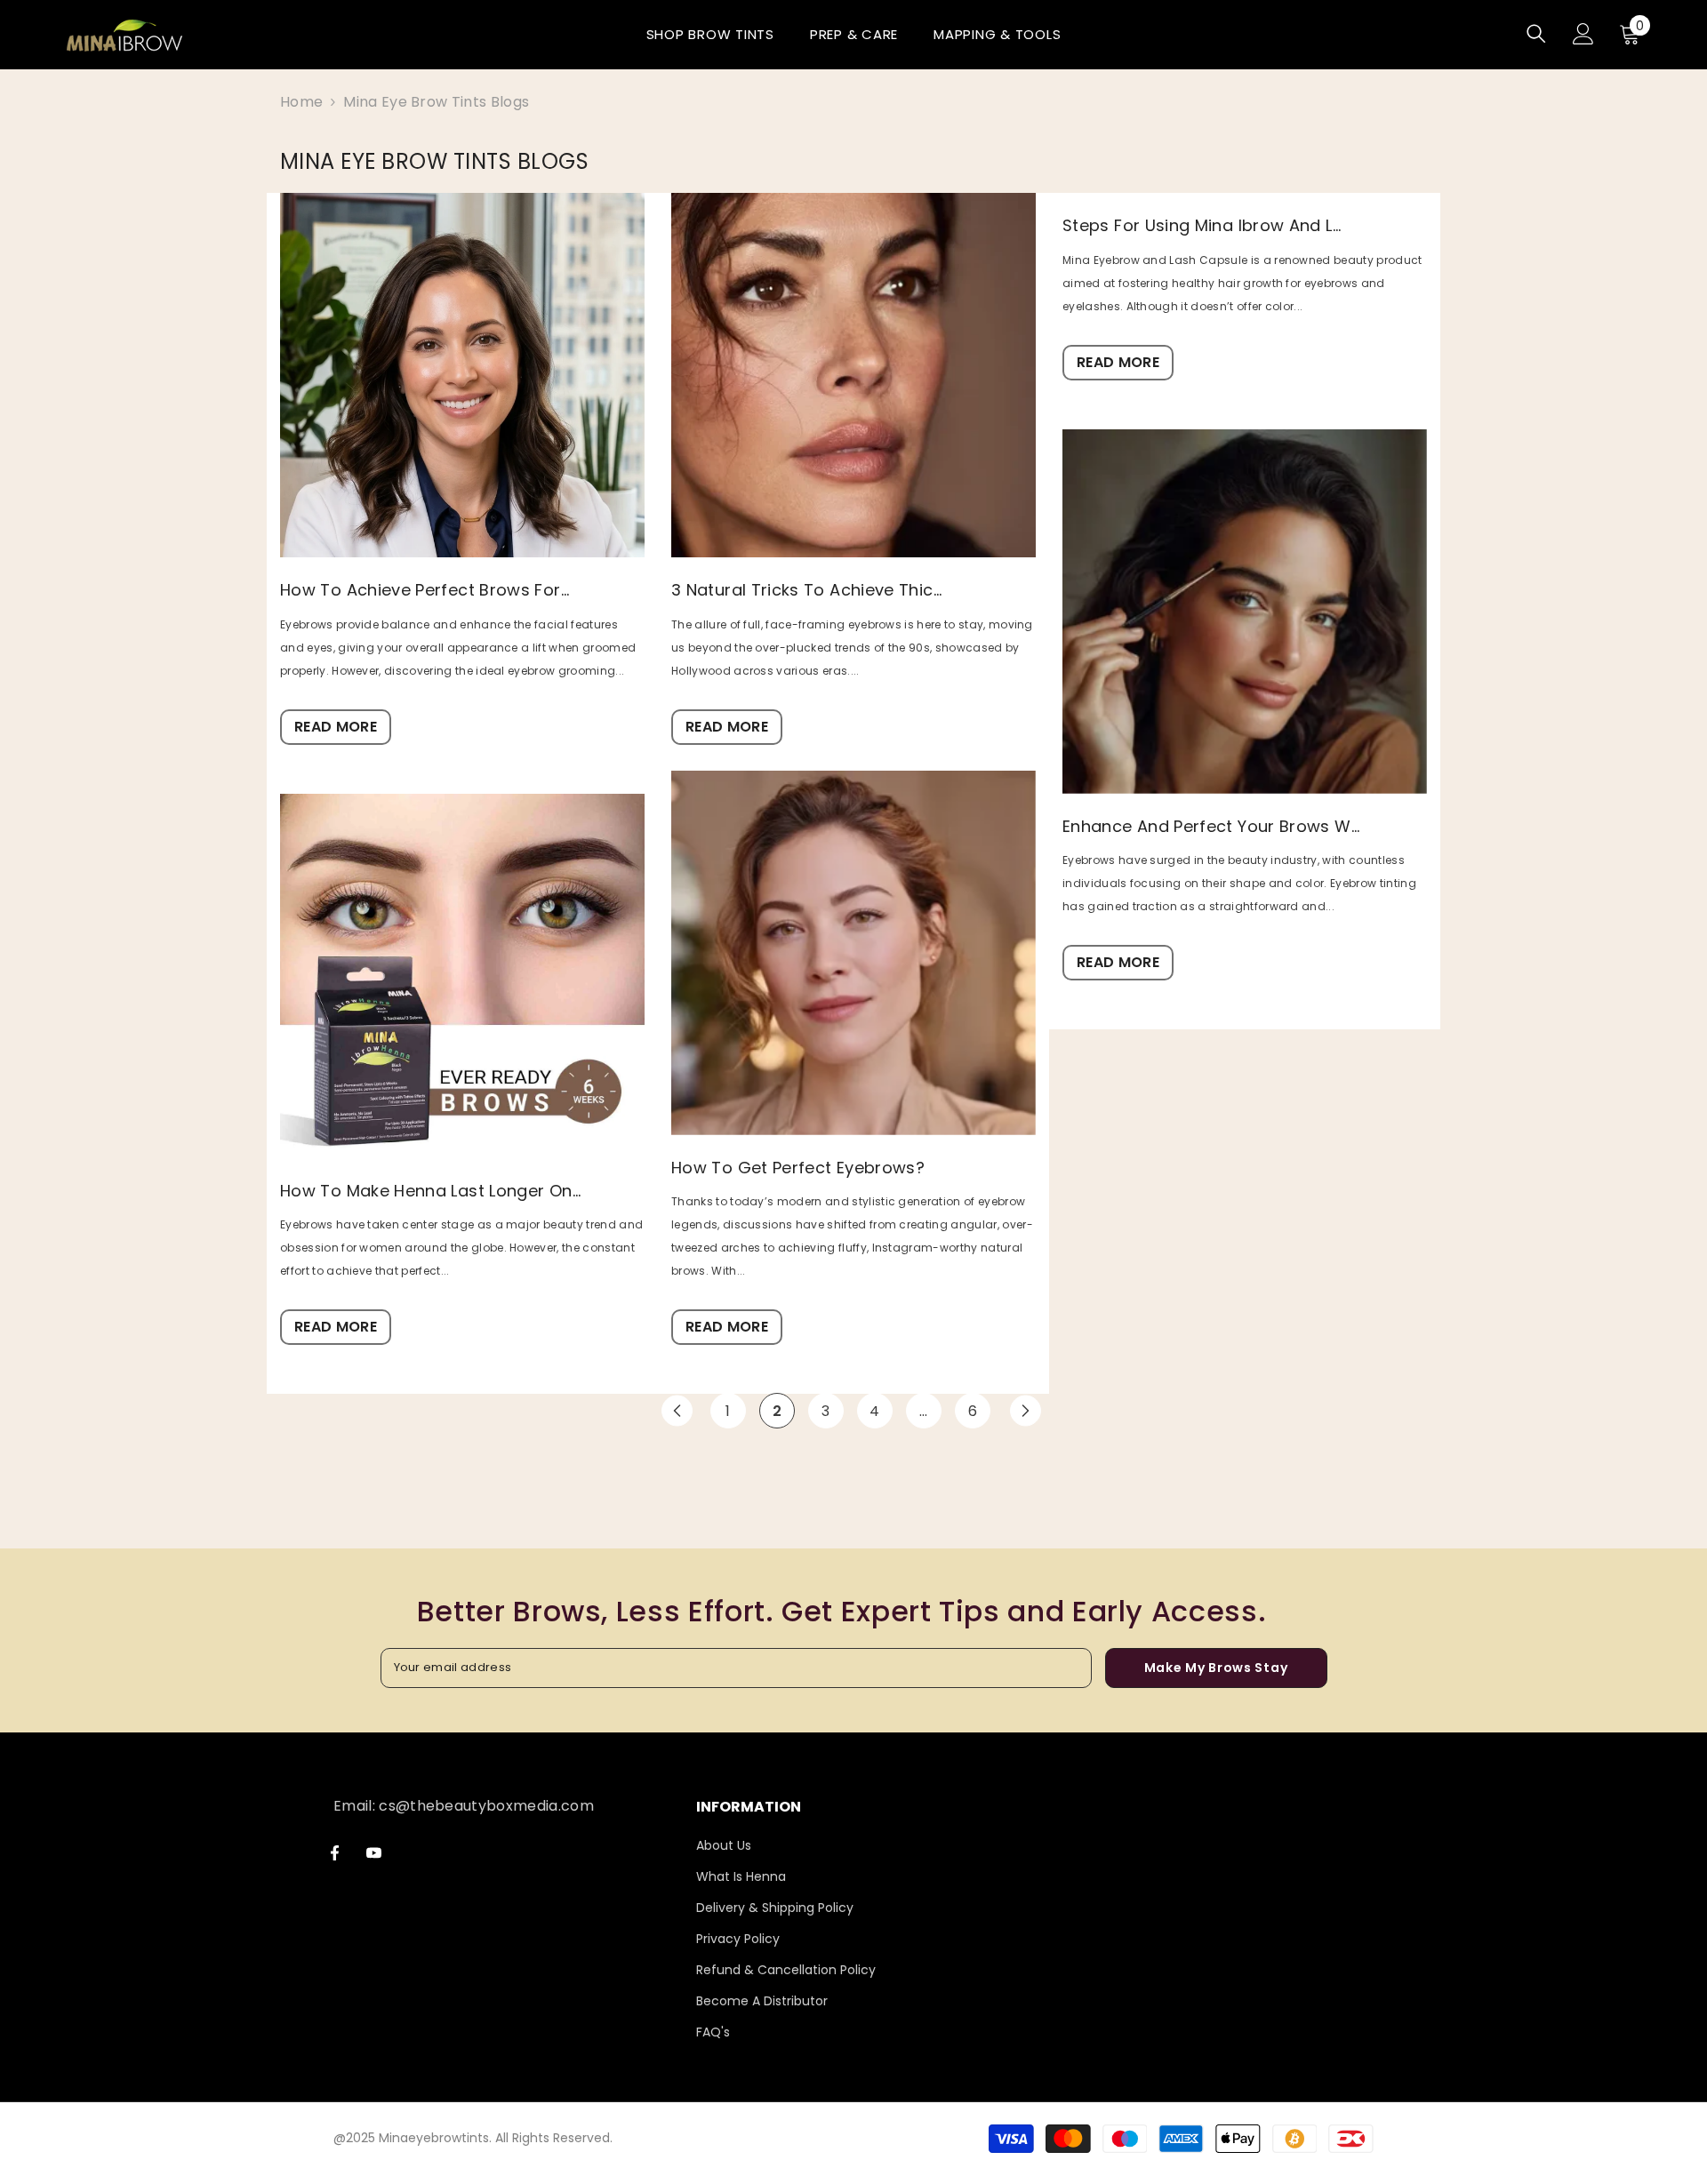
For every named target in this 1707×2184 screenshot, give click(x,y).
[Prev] (677, 1411)
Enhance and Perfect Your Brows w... (1211, 827)
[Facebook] (335, 1853)
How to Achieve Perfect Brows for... (425, 590)
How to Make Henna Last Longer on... (431, 1191)
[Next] (1026, 1411)
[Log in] (1583, 34)
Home (301, 102)
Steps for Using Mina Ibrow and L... (1202, 226)
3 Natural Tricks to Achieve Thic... (807, 590)
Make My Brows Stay (1216, 1668)
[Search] (1536, 33)
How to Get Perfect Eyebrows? (798, 1168)
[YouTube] (374, 1853)
